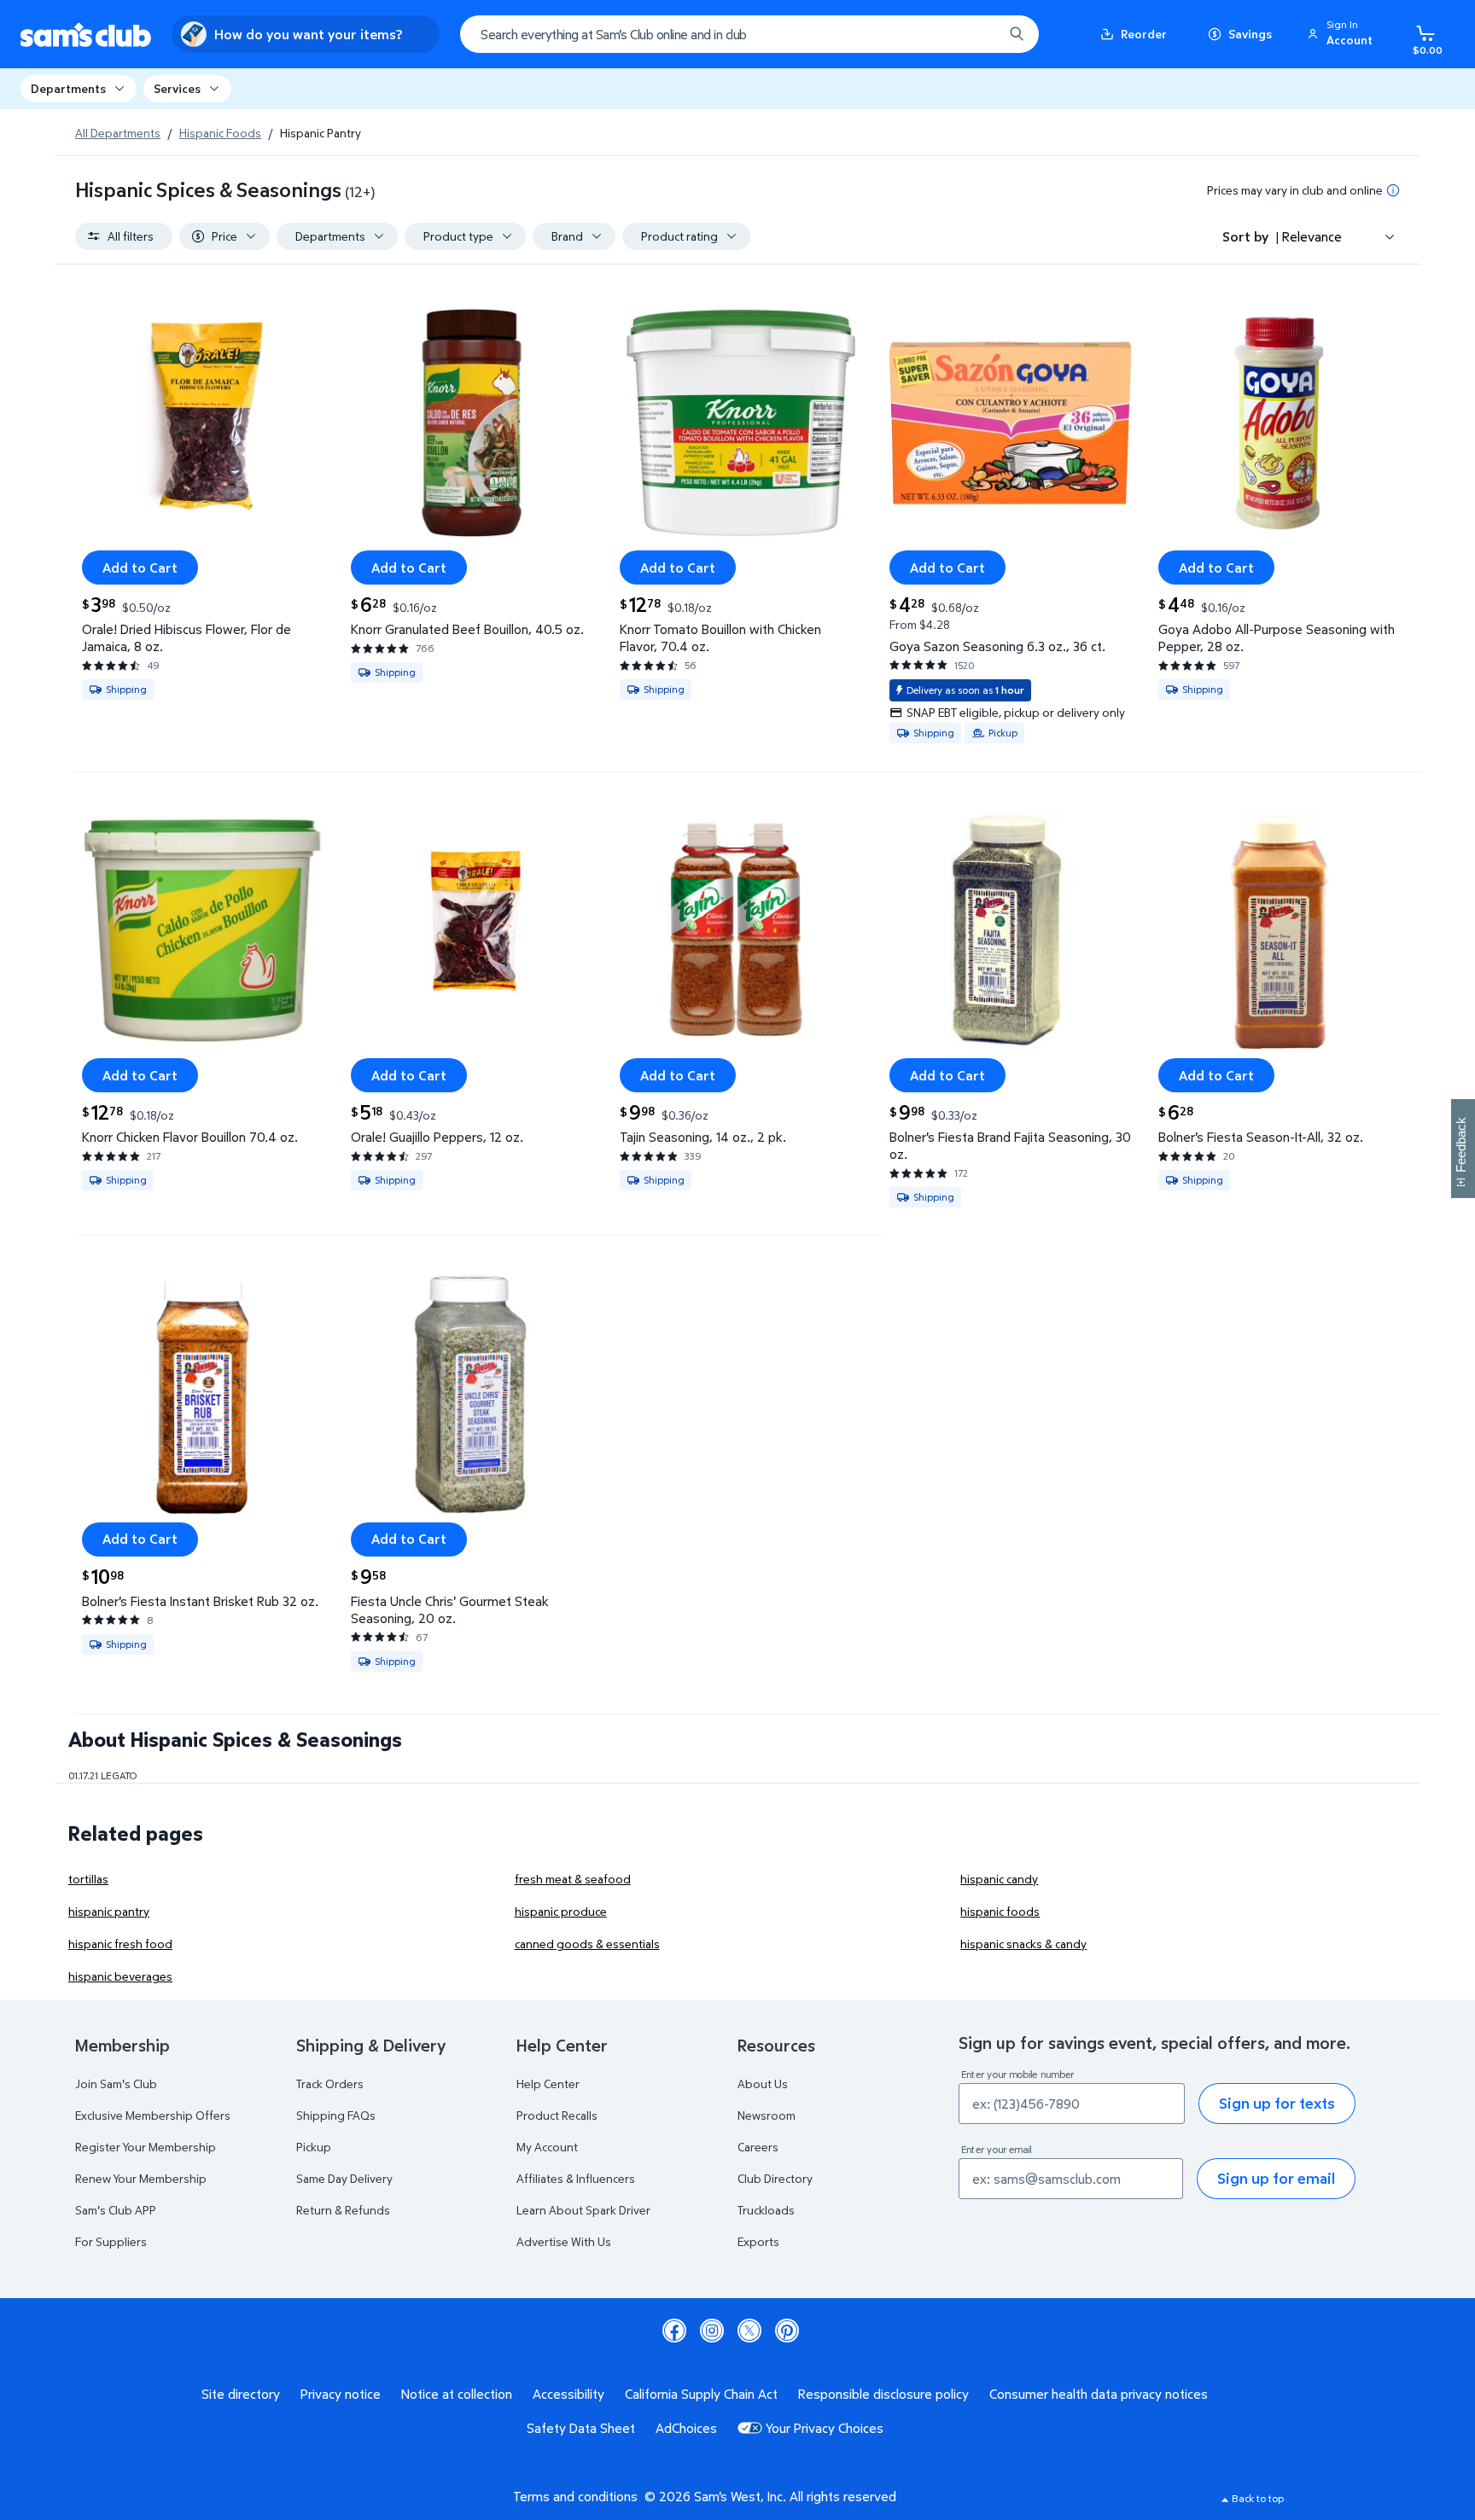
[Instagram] (712, 2331)
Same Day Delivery (344, 2178)
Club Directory (775, 2178)
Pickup (314, 2147)
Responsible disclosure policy (883, 2394)
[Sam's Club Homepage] (86, 35)
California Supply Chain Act (701, 2394)
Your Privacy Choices (825, 2428)
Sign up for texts (1277, 2103)
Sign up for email (1276, 2178)
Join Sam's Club (116, 2084)
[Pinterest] (787, 2331)
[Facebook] (674, 2331)
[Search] (1017, 34)
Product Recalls (557, 2115)
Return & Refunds (343, 2210)
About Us (763, 2084)
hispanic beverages (120, 1976)
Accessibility (568, 2394)
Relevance (1312, 236)
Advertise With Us (564, 2241)
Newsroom (767, 2115)
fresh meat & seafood (573, 1879)
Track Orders (330, 2084)
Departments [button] (68, 88)
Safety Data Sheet (581, 2428)
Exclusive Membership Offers (153, 2115)
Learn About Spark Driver (583, 2210)
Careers (758, 2147)
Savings (1250, 34)
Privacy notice (341, 2394)
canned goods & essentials (587, 1944)
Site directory (241, 2394)
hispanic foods (1000, 1911)
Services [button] (177, 88)
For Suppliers (111, 2241)
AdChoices (686, 2428)
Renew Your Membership (141, 2178)
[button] (1343, 34)
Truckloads (766, 2210)
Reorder (1144, 34)
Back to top (1258, 2498)
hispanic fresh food (120, 1944)
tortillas (88, 1879)
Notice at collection (457, 2394)
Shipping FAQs (336, 2115)
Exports (758, 2241)
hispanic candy (999, 1879)
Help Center (548, 2084)
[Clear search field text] (977, 34)
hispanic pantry (109, 1911)
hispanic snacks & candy (1023, 1944)
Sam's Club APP (116, 2210)
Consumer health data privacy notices (1099, 2394)
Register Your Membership (146, 2147)
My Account (547, 2147)
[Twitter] (749, 2331)
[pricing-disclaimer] (1393, 190)
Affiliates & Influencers (576, 2178)
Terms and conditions (575, 2496)
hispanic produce (561, 1911)
